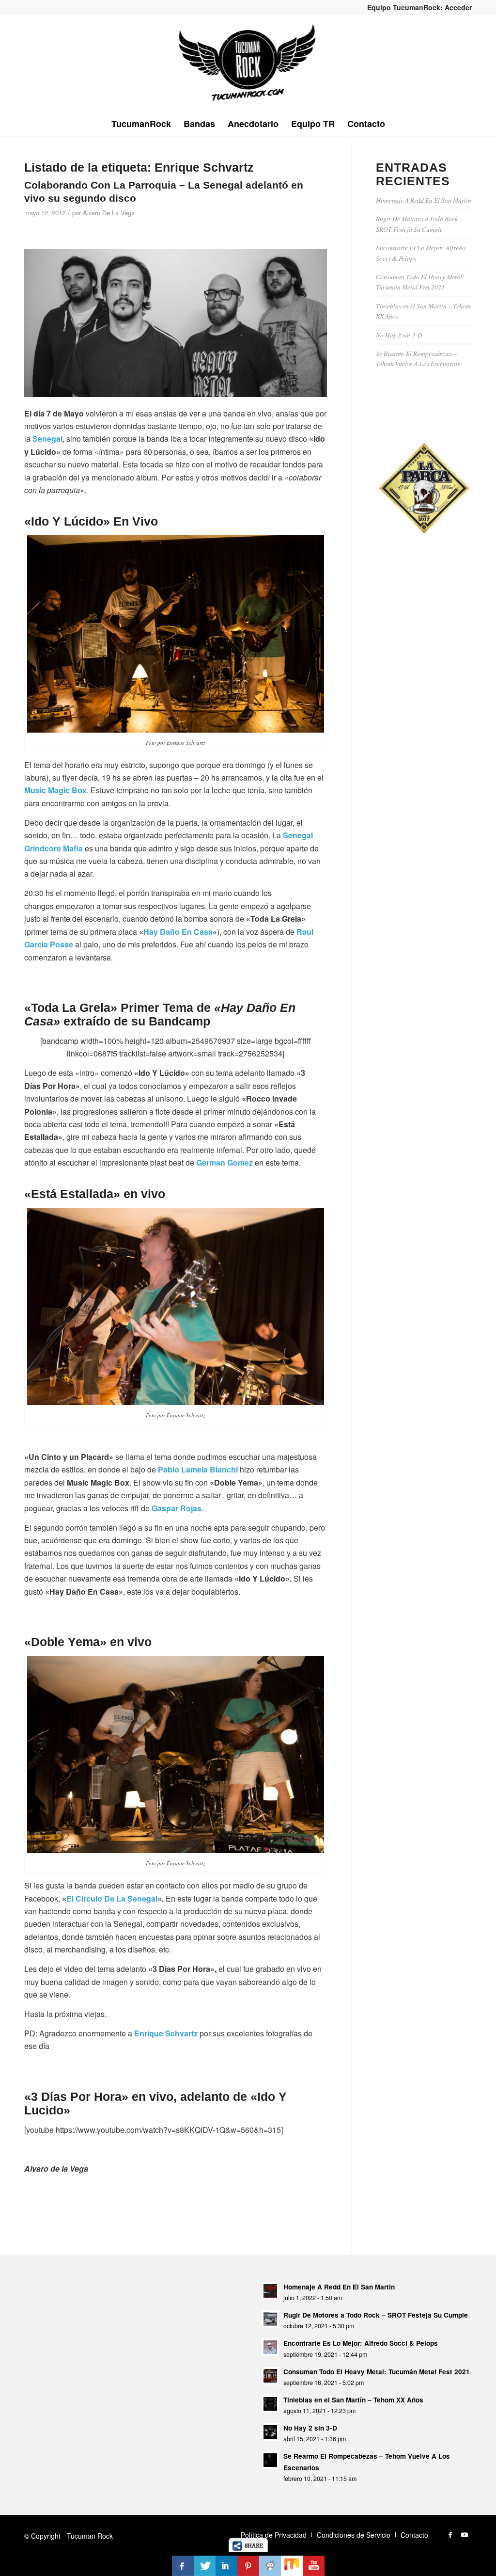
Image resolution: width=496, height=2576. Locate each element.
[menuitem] (417, 7)
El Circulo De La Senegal (112, 1898)
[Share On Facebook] (183, 2566)
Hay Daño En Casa (178, 932)
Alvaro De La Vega (109, 213)
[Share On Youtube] (314, 2566)
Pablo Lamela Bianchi (198, 1469)
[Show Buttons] (248, 2549)
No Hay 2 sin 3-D (399, 335)
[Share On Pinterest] (248, 2566)
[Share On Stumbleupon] (292, 2566)
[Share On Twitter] (205, 2566)
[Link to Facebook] (450, 2534)
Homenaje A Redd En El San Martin (424, 200)
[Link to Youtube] (465, 2534)
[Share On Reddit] (270, 2566)
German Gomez (225, 1162)
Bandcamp (179, 1021)
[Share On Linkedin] (226, 2566)
